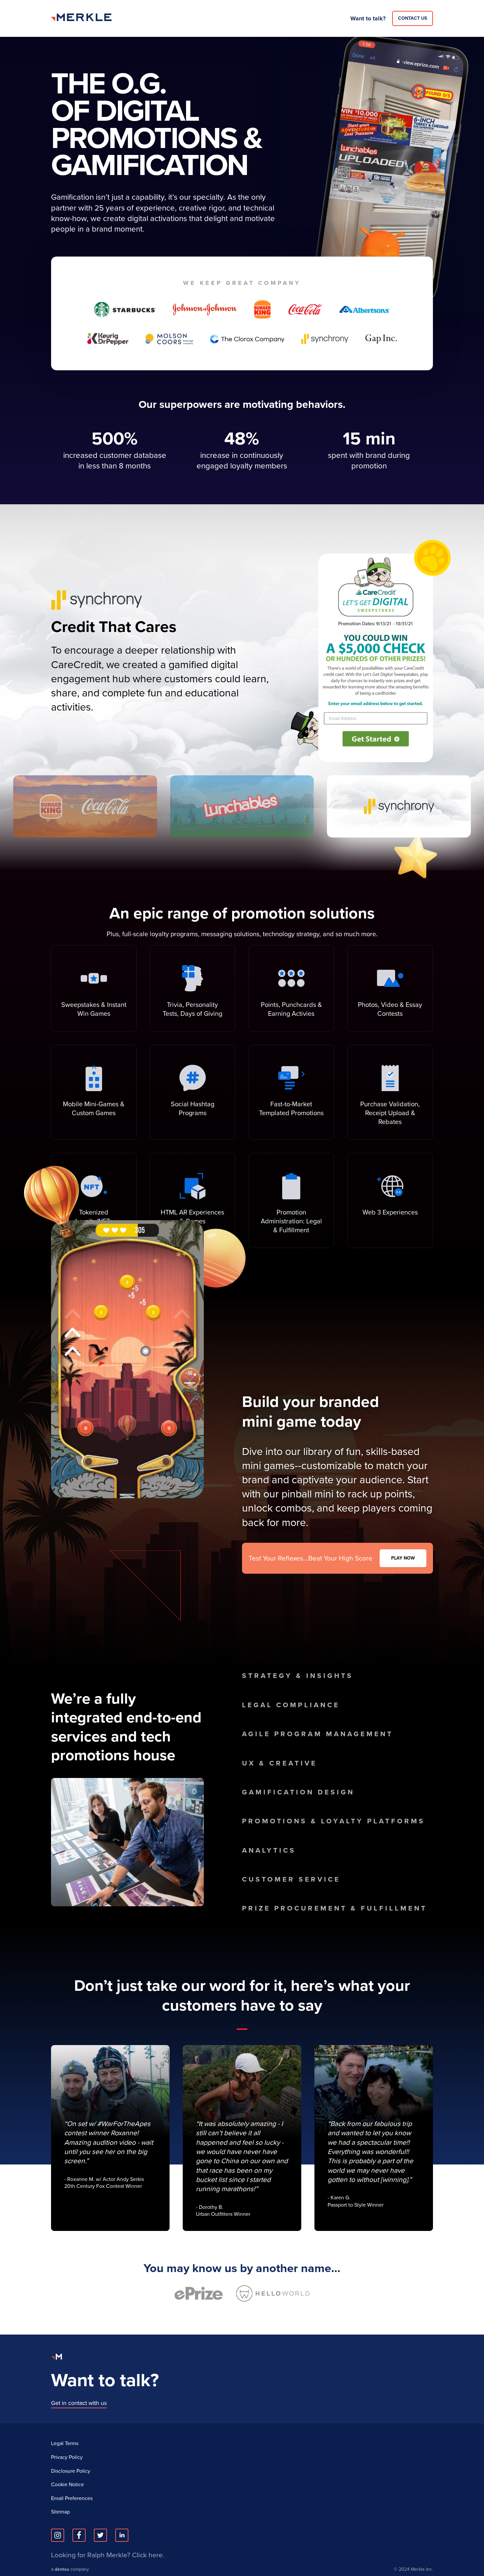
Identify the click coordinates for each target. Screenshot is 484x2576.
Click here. (148, 2555)
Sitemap (60, 2512)
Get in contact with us (79, 2403)
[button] (476, 687)
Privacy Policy (67, 2457)
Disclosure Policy (71, 2471)
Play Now (403, 1558)
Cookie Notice (67, 2485)
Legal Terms (65, 2443)
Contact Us (413, 18)
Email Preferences (72, 2498)
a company (70, 2570)
